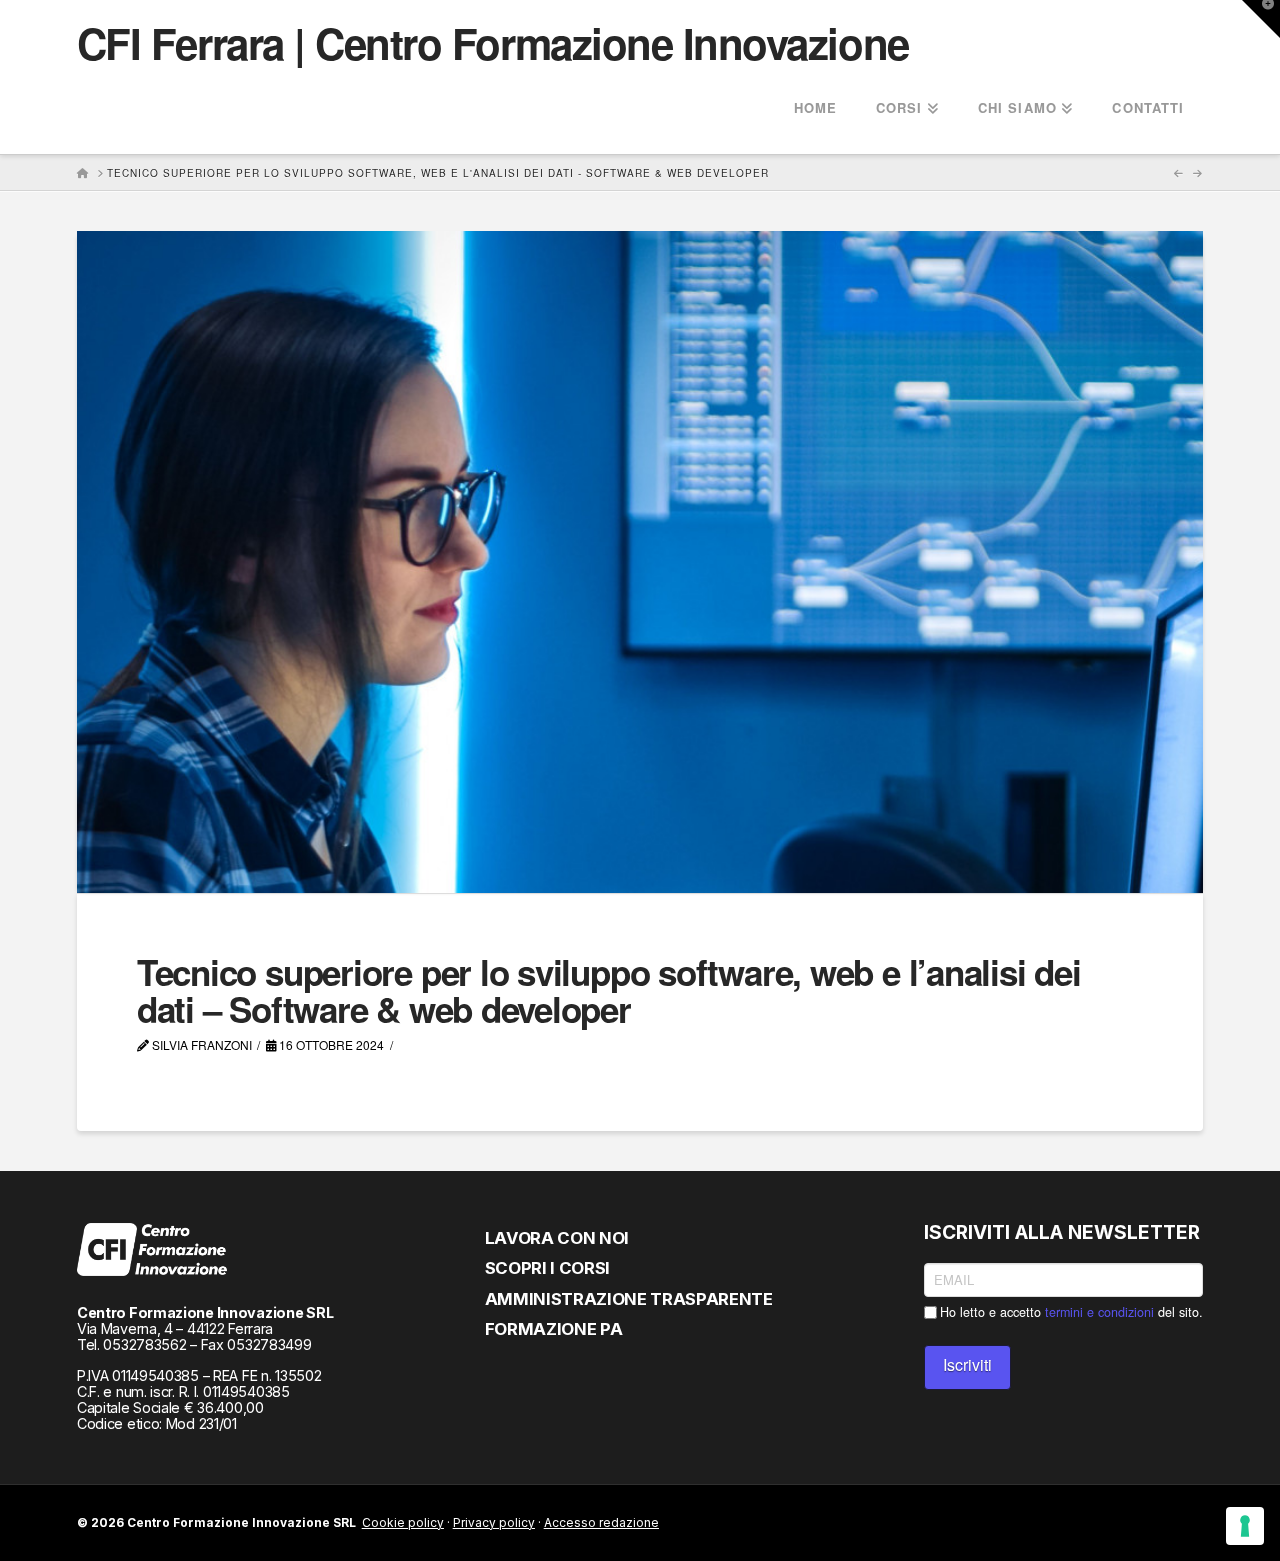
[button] (1261, 19)
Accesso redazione (601, 1522)
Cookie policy (403, 1522)
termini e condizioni (1099, 1312)
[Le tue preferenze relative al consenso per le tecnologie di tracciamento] (1245, 1526)
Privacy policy (494, 1522)
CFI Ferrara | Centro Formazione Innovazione (493, 43)
